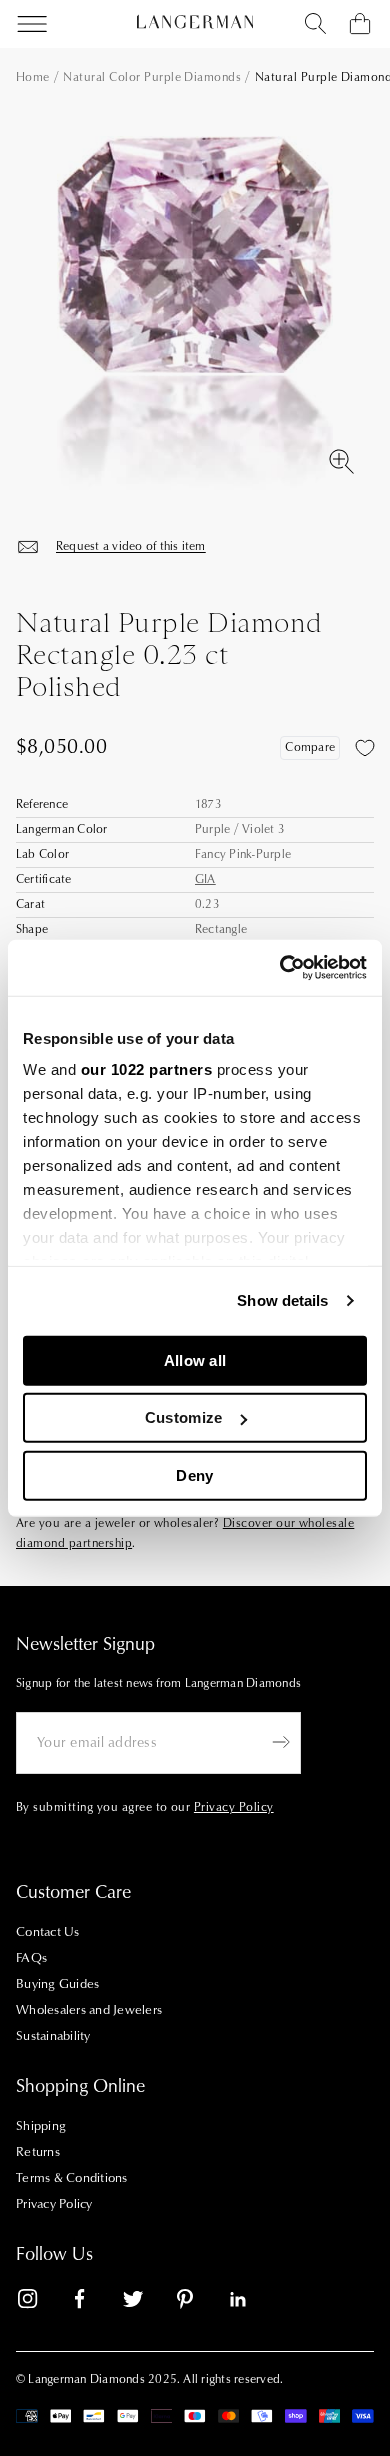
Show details (282, 1300)
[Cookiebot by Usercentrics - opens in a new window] (280, 968)
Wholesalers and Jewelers (89, 2010)
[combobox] (316, 24)
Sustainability (53, 2036)
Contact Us (48, 1932)
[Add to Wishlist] (365, 748)
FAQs (31, 1958)
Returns (38, 2152)
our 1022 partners (147, 1069)
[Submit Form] (281, 1742)
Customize (184, 1417)
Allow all (195, 1359)
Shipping (41, 2126)
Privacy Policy (54, 2204)
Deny (194, 1474)
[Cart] (360, 24)
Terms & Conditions (72, 2178)
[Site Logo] (195, 22)
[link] (40, 2302)
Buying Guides (57, 1984)
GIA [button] (205, 879)
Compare (310, 747)
